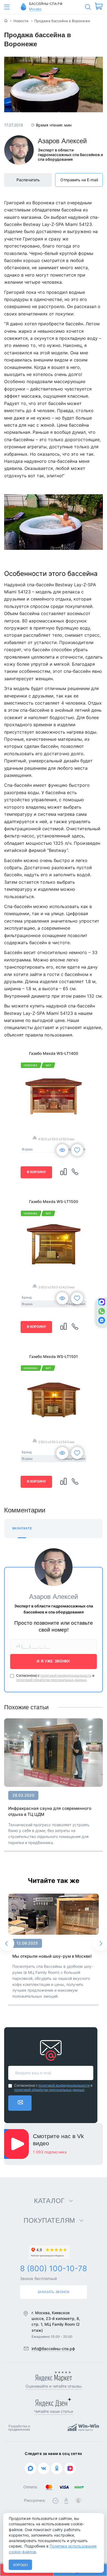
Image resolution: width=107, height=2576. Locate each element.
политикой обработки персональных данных (51, 1680)
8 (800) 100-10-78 (54, 2268)
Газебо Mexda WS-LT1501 (54, 1356)
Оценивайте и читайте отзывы (54, 2386)
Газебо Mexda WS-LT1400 (54, 1053)
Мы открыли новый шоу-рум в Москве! (52, 1956)
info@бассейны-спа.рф (53, 2349)
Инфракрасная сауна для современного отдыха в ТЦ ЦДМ (50, 1811)
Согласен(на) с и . (55, 1678)
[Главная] (6, 21)
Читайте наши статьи (54, 2411)
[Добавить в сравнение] (64, 1172)
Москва (35, 9)
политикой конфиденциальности (66, 1676)
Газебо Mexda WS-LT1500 (54, 1201)
